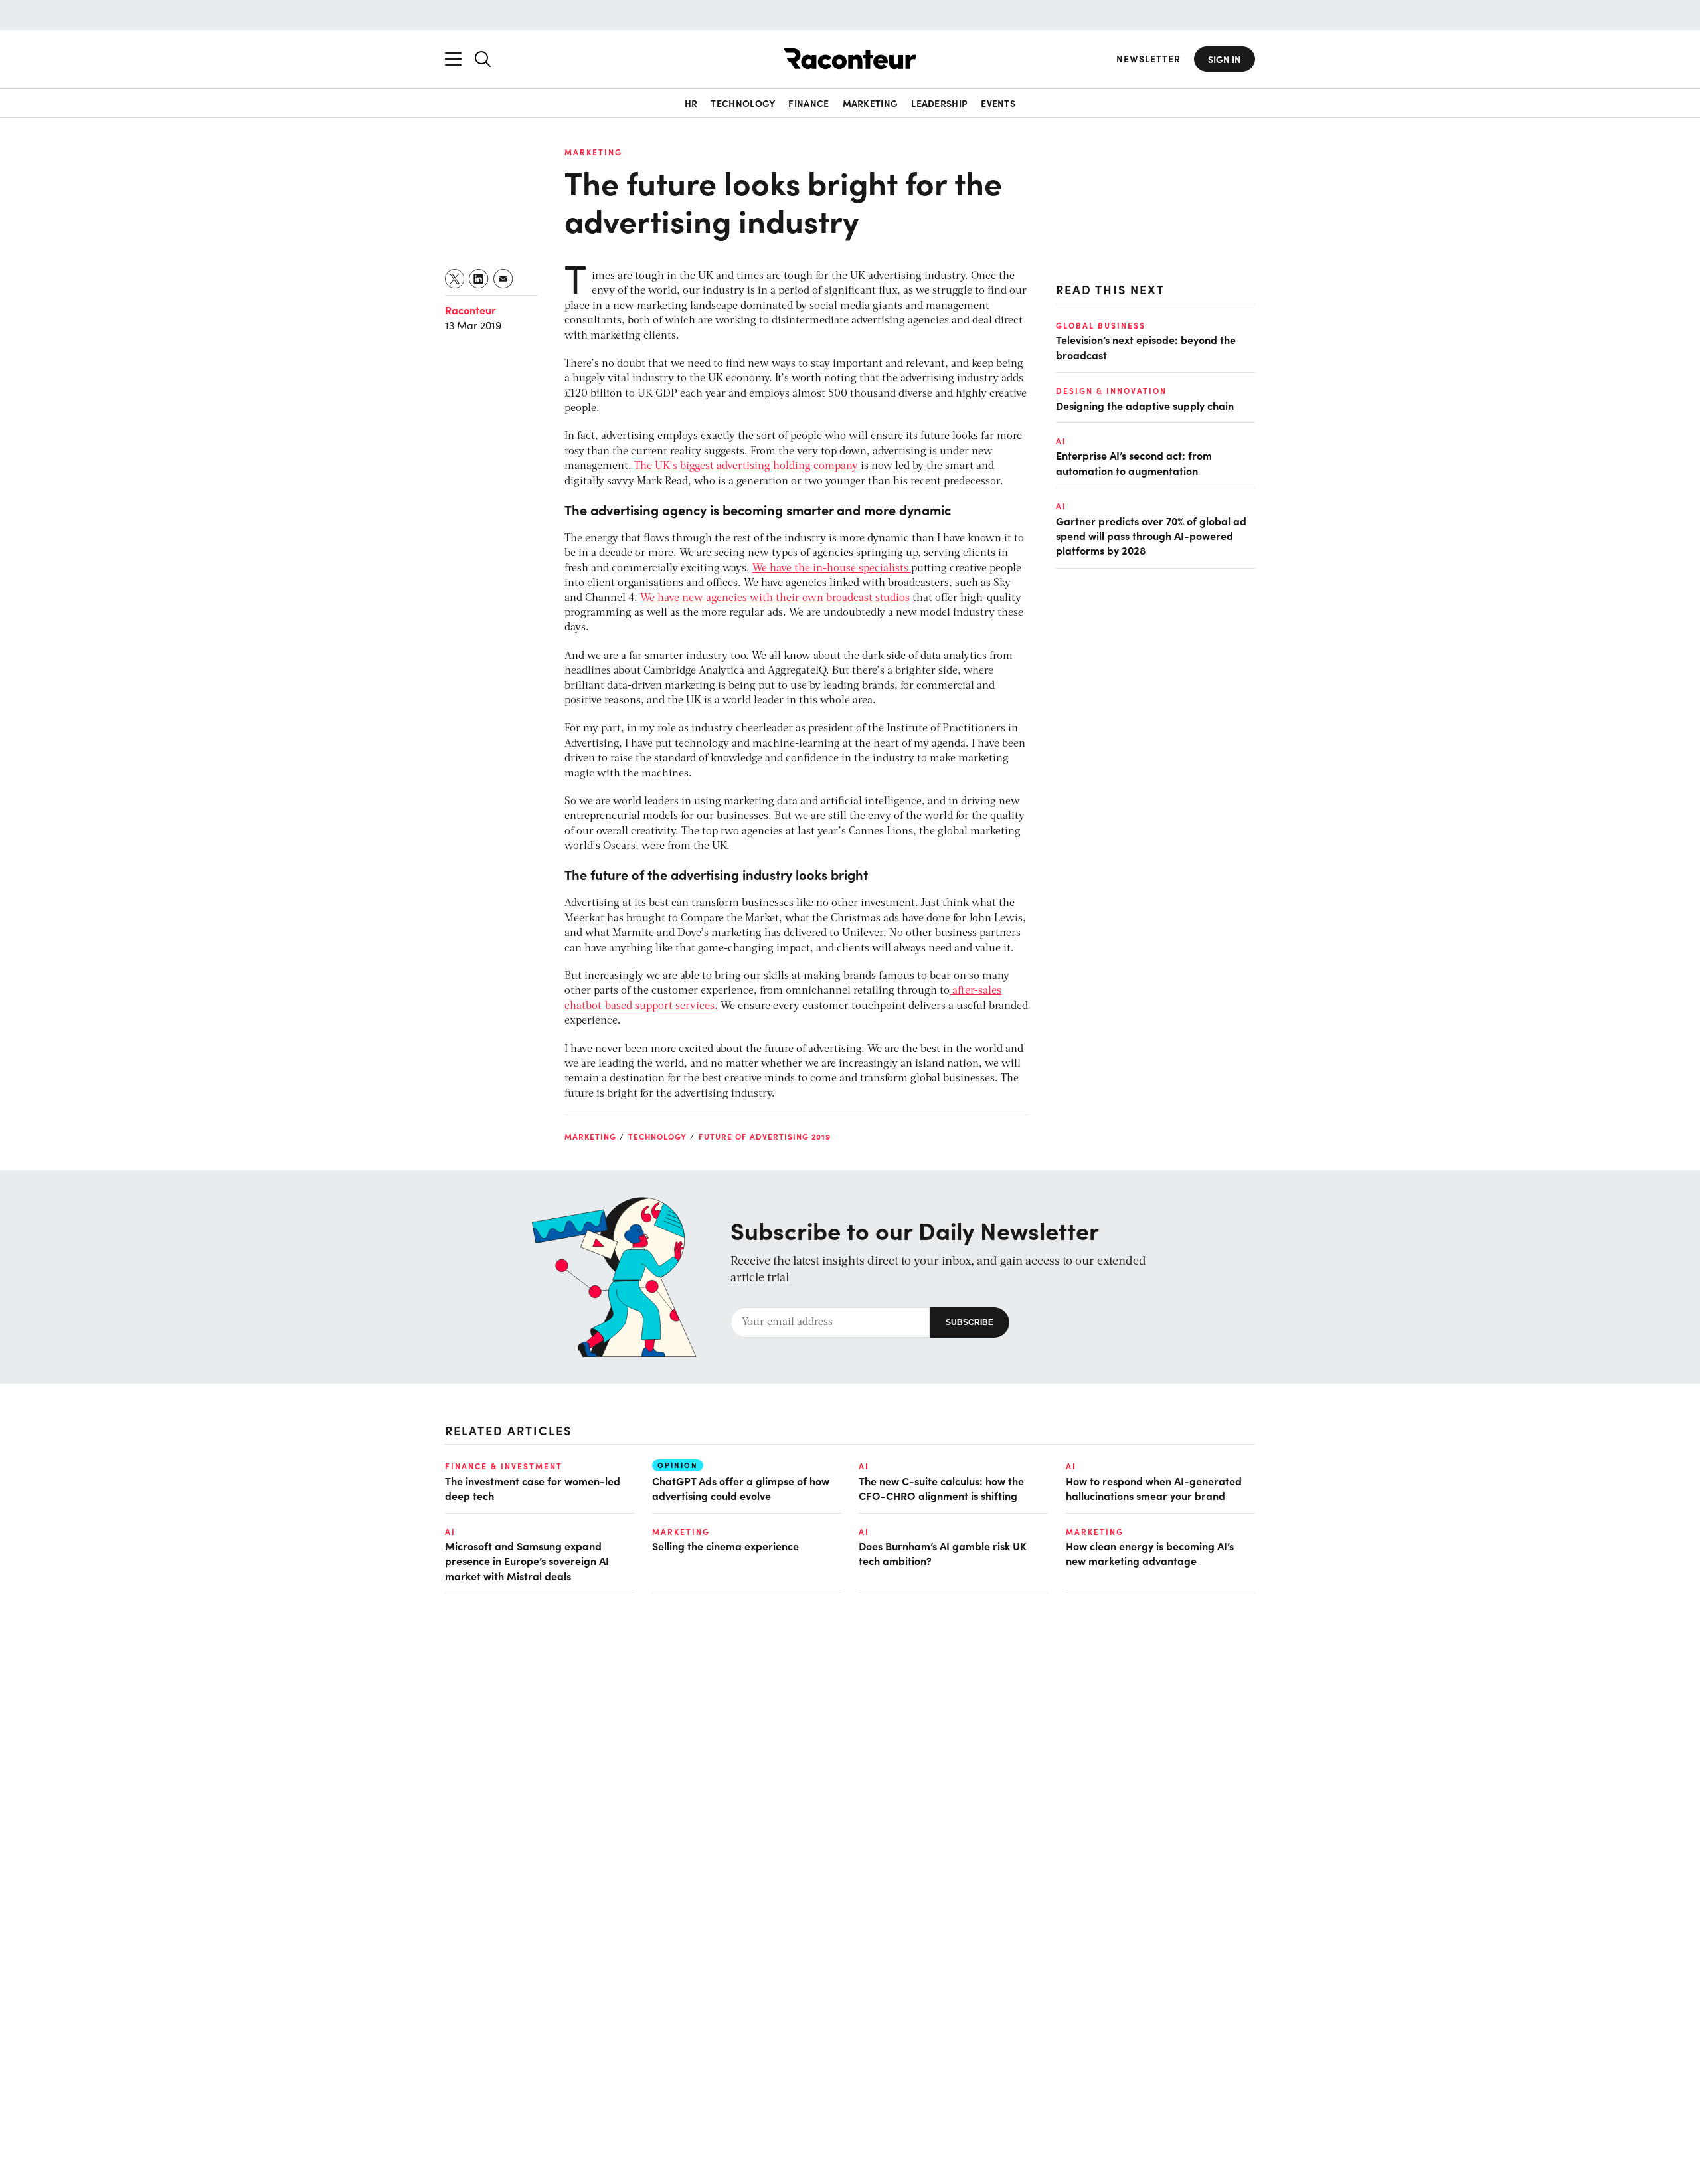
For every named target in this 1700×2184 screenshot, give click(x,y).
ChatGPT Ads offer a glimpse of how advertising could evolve (741, 1488)
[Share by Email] (504, 279)
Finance (808, 103)
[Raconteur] (850, 59)
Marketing (871, 103)
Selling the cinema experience (725, 1546)
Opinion (678, 1465)
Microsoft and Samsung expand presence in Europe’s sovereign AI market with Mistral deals (527, 1561)
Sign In (1225, 59)
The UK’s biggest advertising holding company (747, 466)
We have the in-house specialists (832, 569)
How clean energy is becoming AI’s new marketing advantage (1150, 1553)
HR (691, 103)
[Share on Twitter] (455, 279)
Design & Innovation (1111, 391)
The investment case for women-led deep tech (533, 1488)
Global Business (1101, 325)
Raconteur (470, 310)
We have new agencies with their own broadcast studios (775, 598)
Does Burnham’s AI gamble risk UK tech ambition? (943, 1553)
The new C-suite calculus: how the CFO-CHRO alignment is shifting (941, 1488)
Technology (743, 103)
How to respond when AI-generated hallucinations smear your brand (1154, 1488)
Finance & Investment (504, 1466)
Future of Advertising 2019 (765, 1137)
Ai (1061, 441)
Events (998, 103)
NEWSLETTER (1148, 59)
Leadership (939, 103)
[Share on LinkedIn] (479, 279)
